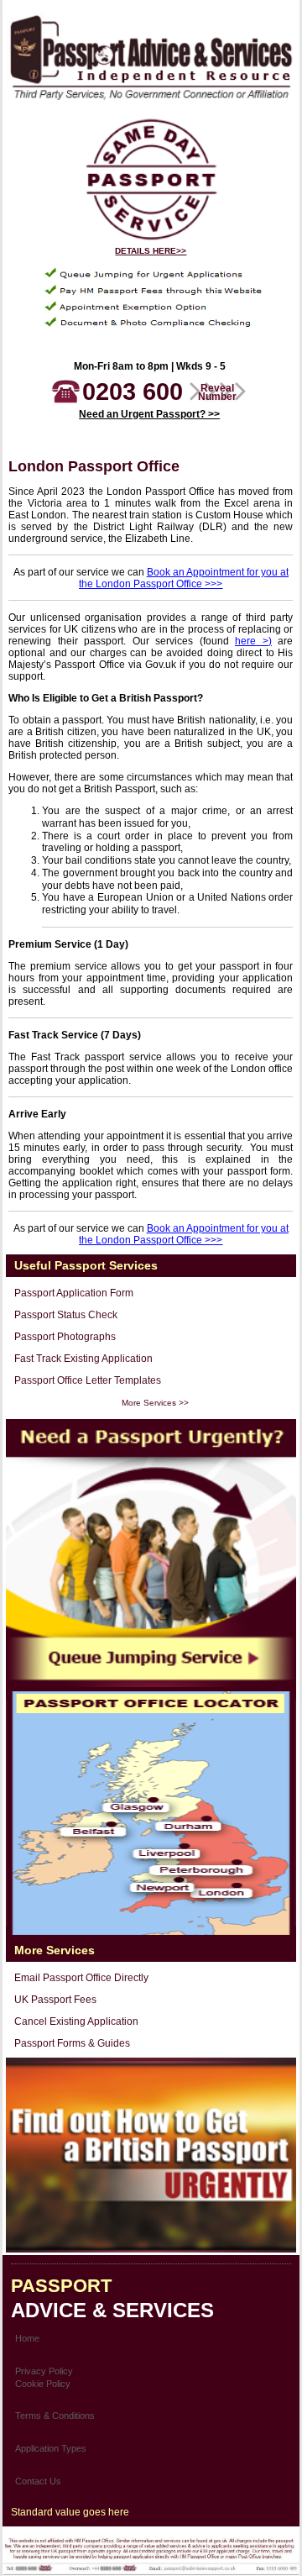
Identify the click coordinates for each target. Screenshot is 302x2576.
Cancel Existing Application (76, 2021)
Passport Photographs (65, 1337)
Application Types (51, 2448)
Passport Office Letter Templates (88, 1380)
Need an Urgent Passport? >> (149, 414)
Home (27, 2338)
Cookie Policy (43, 2384)
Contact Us (38, 2481)
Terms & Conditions (55, 2416)
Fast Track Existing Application (83, 1359)
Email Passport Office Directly (81, 1978)
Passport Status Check (66, 1315)
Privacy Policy (44, 2371)
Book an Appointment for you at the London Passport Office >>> (184, 578)
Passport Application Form (74, 1293)
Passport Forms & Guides (72, 2043)
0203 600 (159, 392)
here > (252, 641)
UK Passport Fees (55, 2000)
